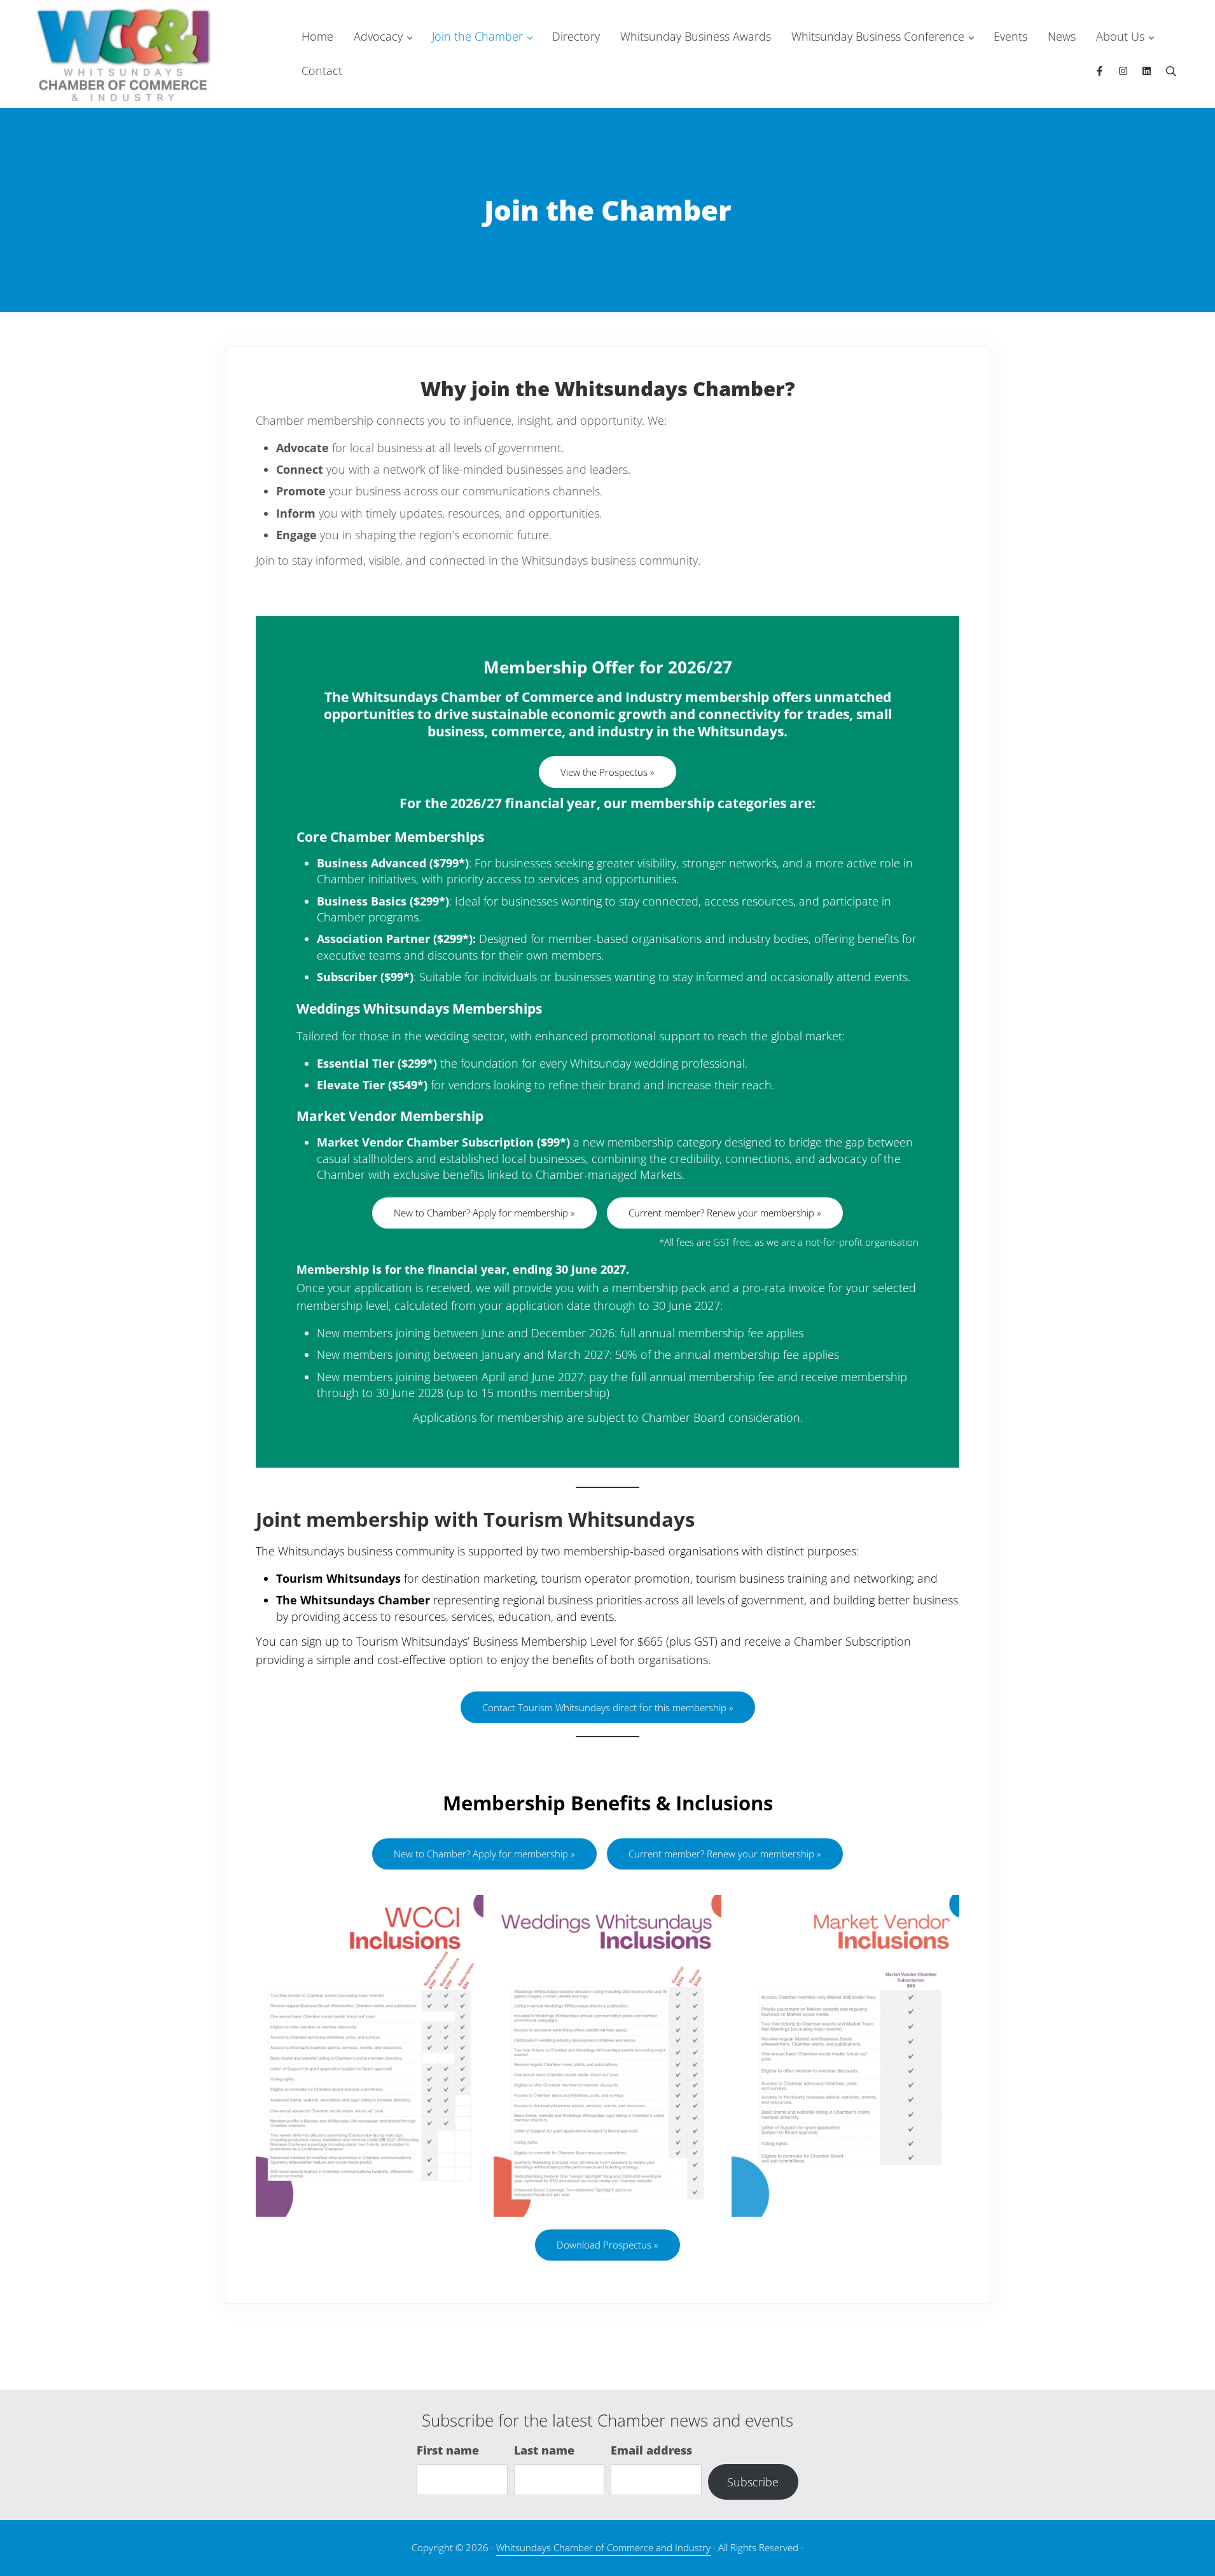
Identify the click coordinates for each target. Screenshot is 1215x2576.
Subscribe (753, 2482)
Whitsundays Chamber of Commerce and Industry (603, 2547)
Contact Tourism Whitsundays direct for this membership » (608, 1707)
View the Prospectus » (607, 772)
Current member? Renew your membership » (725, 1213)
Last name (544, 2450)
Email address (651, 2450)
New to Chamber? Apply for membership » (484, 1213)
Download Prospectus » (607, 2245)
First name (448, 2450)
